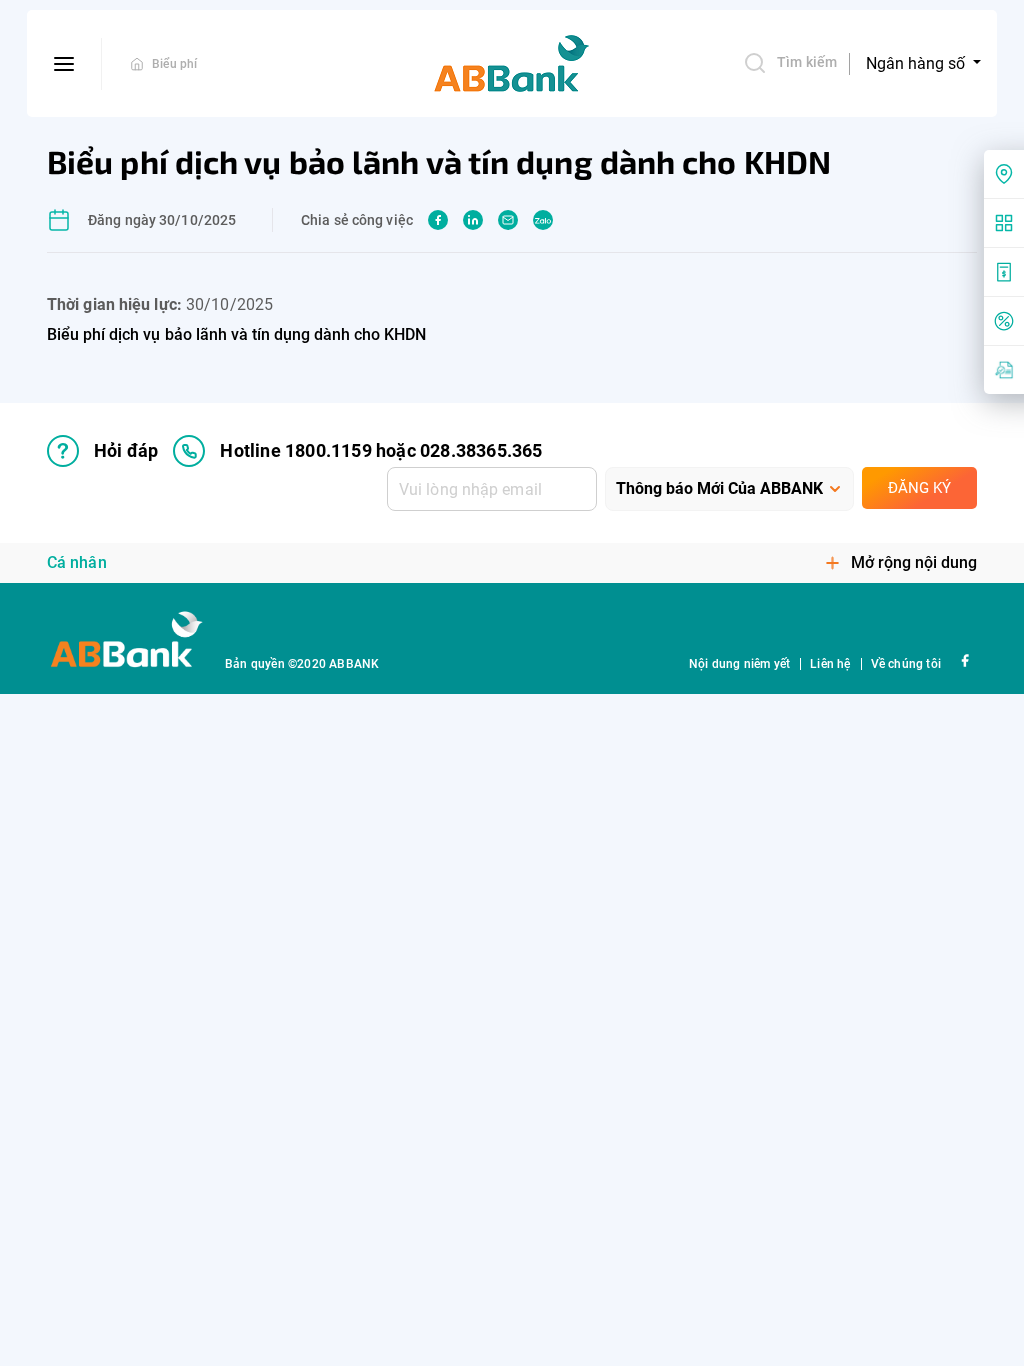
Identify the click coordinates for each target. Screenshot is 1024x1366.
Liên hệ (830, 664)
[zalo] (543, 220)
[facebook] (438, 220)
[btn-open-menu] (64, 64)
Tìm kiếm (807, 62)
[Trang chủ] (137, 64)
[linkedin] (473, 220)
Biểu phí (175, 64)
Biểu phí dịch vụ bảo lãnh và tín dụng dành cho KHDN (237, 334)
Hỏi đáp (126, 450)
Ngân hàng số (917, 63)
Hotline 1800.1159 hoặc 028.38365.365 (381, 450)
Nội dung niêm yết (739, 664)
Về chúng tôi (906, 664)
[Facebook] (964, 659)
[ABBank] (512, 64)
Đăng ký (919, 488)
